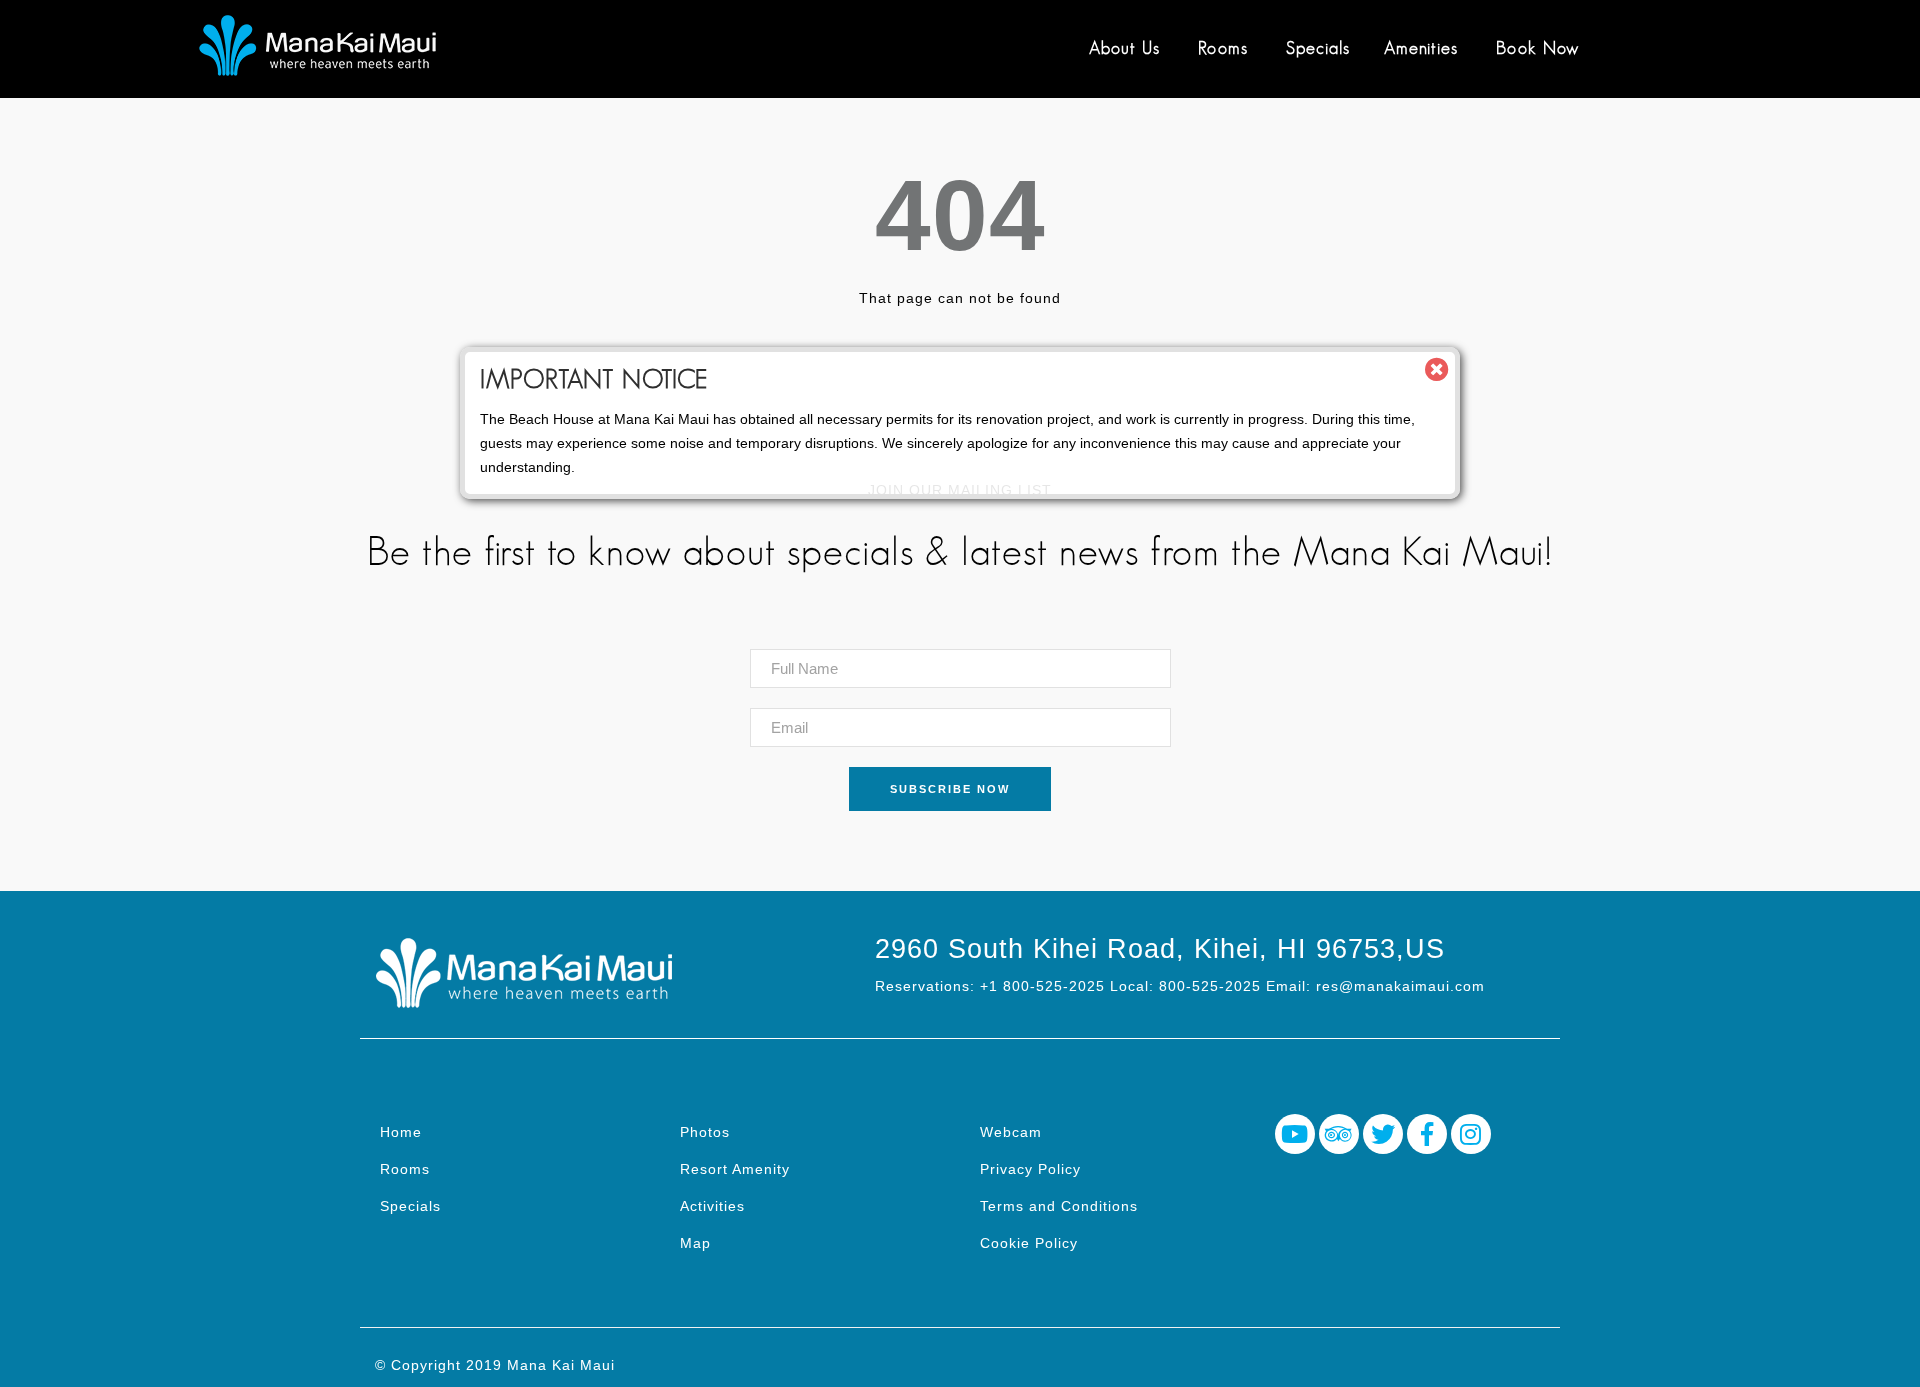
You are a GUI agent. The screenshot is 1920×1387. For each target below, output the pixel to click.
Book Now (1537, 48)
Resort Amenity (735, 1169)
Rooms (1223, 48)
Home (401, 1132)
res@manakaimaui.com (1400, 986)
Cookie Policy (1029, 1243)
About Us (1124, 48)
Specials (1318, 48)
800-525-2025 (1210, 986)
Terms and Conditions (1059, 1206)
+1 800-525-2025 (1042, 986)
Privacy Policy (1030, 1169)
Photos (705, 1132)
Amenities (1421, 48)
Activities (712, 1206)
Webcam (1011, 1132)
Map (695, 1243)
